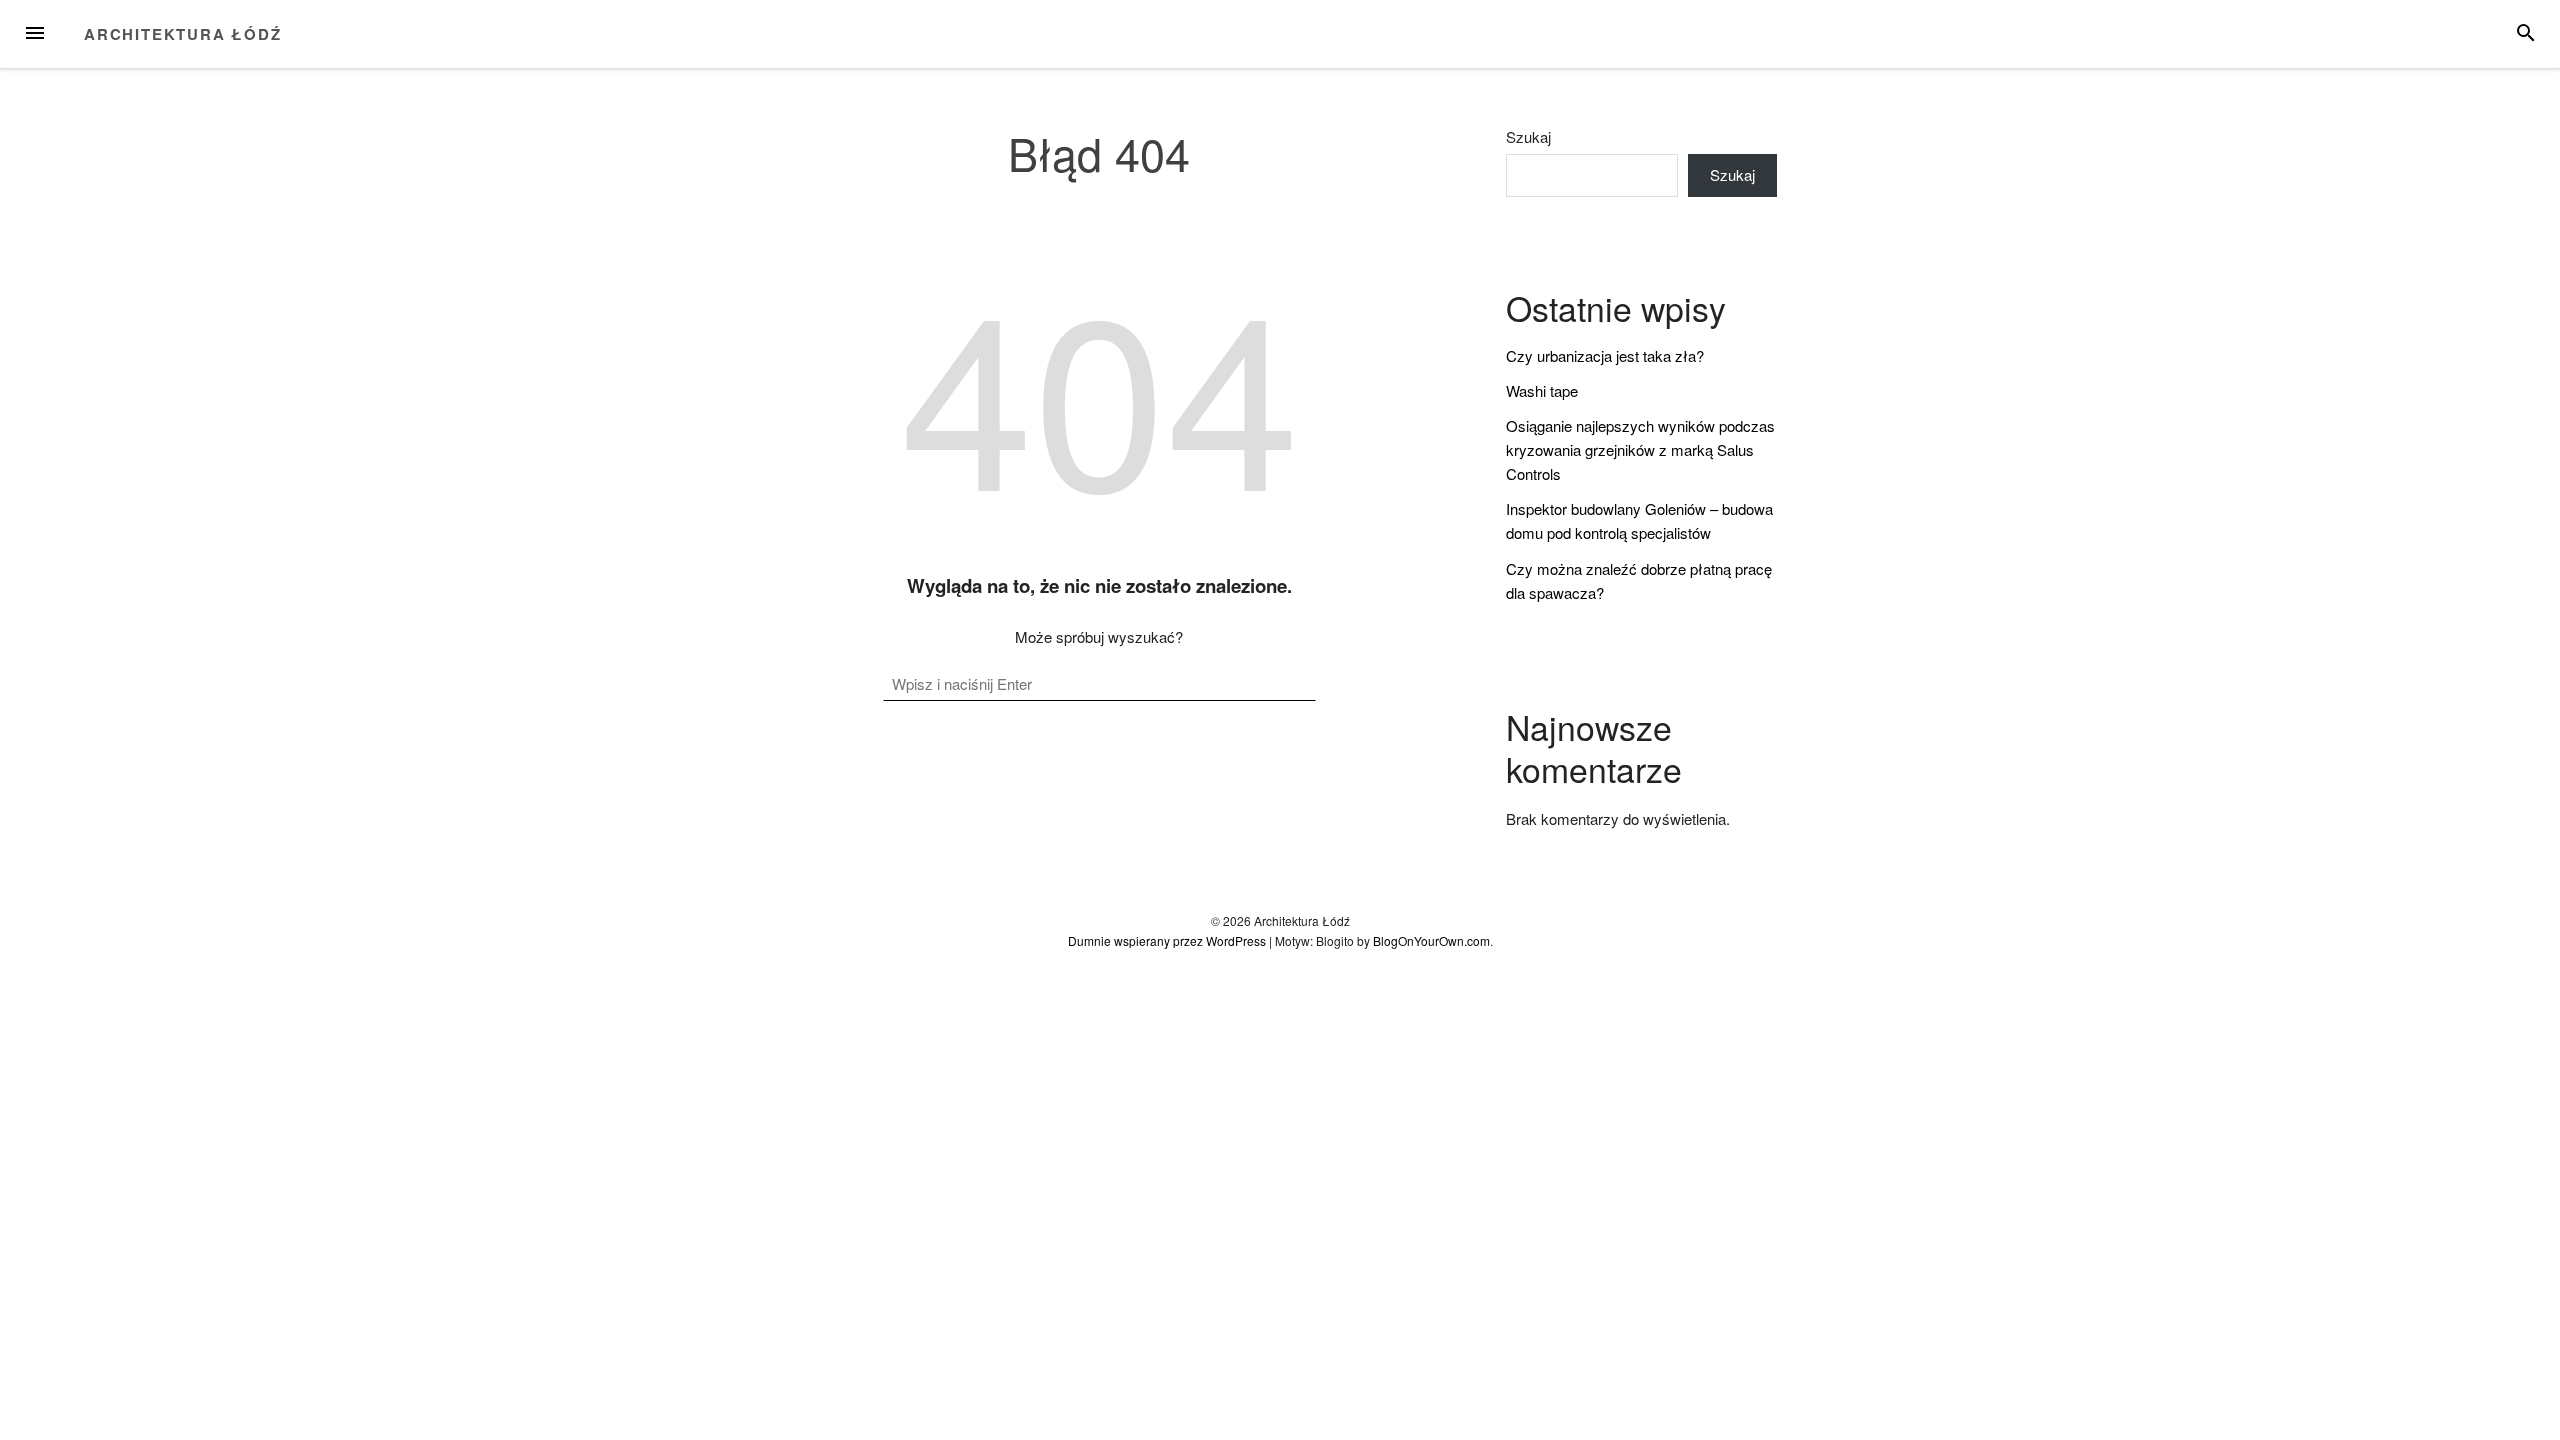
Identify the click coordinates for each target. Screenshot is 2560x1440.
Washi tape (1542, 390)
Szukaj (1528, 137)
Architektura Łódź (183, 34)
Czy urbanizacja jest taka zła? (1605, 355)
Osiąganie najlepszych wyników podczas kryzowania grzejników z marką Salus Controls (1640, 449)
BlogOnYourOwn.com (1431, 940)
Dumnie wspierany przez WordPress (1167, 940)
